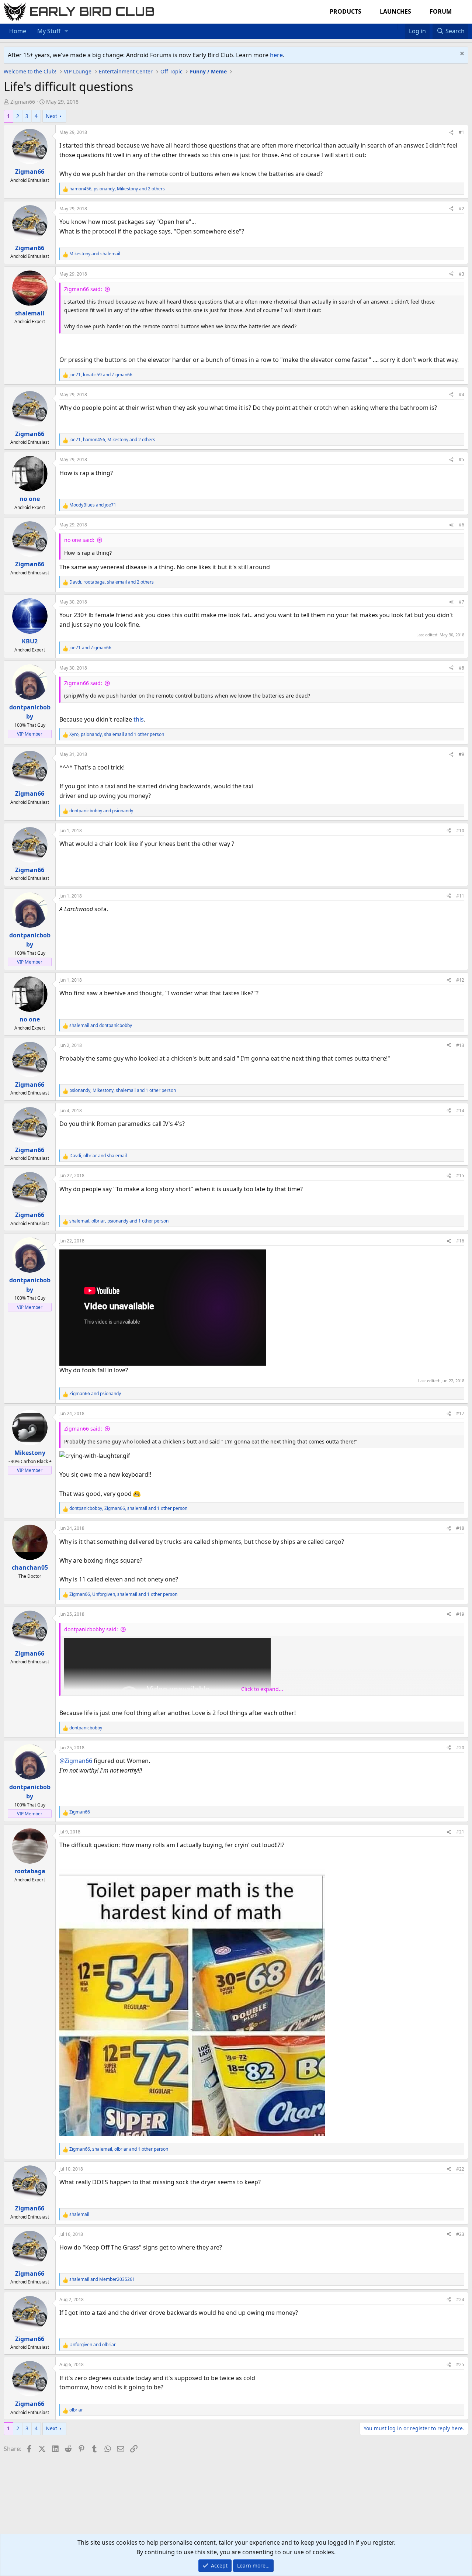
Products (346, 11)
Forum (441, 11)
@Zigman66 (76, 1761)
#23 (460, 2234)
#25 (460, 2364)
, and (101, 375)
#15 (460, 1175)
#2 (461, 209)
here (276, 55)
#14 (460, 1111)
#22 (460, 2169)
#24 (460, 2300)
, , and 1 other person (117, 734)
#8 (461, 668)
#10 (460, 831)
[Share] (451, 132)
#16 (460, 1241)
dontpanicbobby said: (91, 1629)
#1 (461, 132)
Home (18, 31)
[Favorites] (401, 27)
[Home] (394, 27)
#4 (461, 395)
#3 (461, 274)
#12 (460, 980)
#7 (461, 602)
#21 (460, 1832)
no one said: (79, 540)
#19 (460, 1614)
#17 (460, 1413)
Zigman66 (23, 102)
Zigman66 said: (83, 289)
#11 (460, 896)
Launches (395, 11)
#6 (461, 525)
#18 (460, 1528)
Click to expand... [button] (262, 1689)
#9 (461, 754)
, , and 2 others (117, 189)
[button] (67, 31)
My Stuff (49, 31)
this (139, 719)
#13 (460, 1045)
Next (51, 116)
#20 (460, 1748)
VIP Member (30, 734)
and (95, 254)
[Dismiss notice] (461, 54)
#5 (461, 459)
